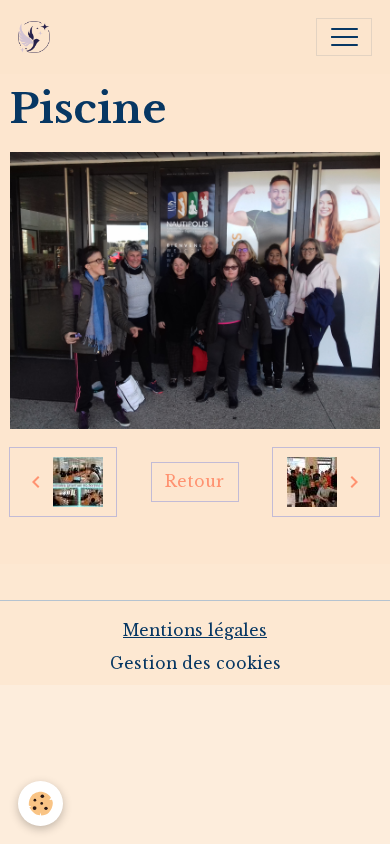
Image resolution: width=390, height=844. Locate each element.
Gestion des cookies (195, 663)
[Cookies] (40, 803)
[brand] (38, 37)
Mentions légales (195, 630)
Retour (194, 481)
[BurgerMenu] (344, 37)
